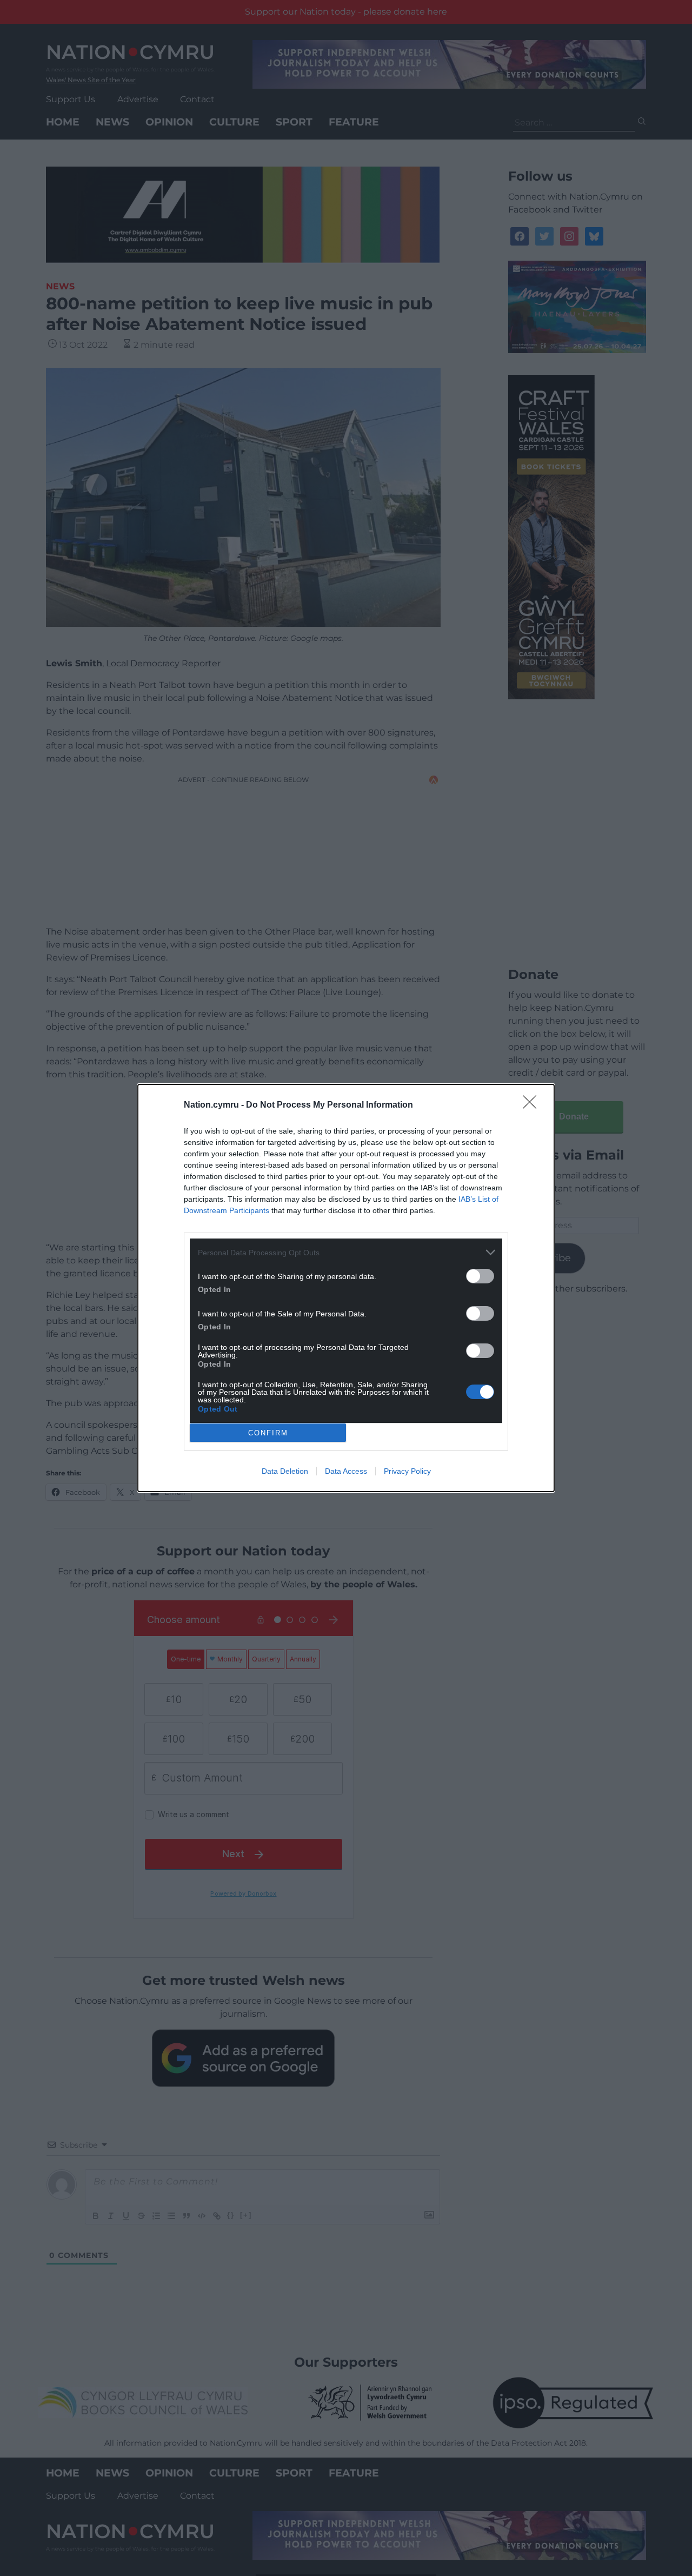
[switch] (480, 1276)
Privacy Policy (407, 1471)
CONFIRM (268, 1433)
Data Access (346, 1471)
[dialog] (346, 1288)
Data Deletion (285, 1471)
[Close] (533, 1105)
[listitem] (346, 1252)
